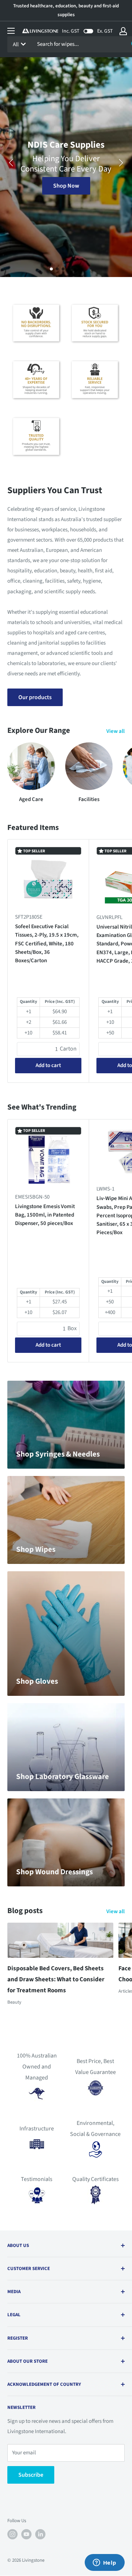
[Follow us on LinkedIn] (40, 2534)
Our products (35, 697)
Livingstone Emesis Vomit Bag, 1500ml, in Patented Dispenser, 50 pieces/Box (45, 1215)
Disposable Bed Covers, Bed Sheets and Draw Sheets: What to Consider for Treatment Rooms (56, 1979)
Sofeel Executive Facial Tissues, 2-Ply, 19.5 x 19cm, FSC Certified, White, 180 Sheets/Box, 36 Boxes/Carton (47, 944)
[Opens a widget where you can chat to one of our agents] (104, 2563)
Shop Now (66, 186)
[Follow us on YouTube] (26, 2534)
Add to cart (48, 1065)
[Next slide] (121, 163)
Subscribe (31, 2475)
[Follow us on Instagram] (12, 2534)
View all (115, 731)
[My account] (123, 31)
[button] (51, 269)
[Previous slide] (11, 163)
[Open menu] (11, 31)
